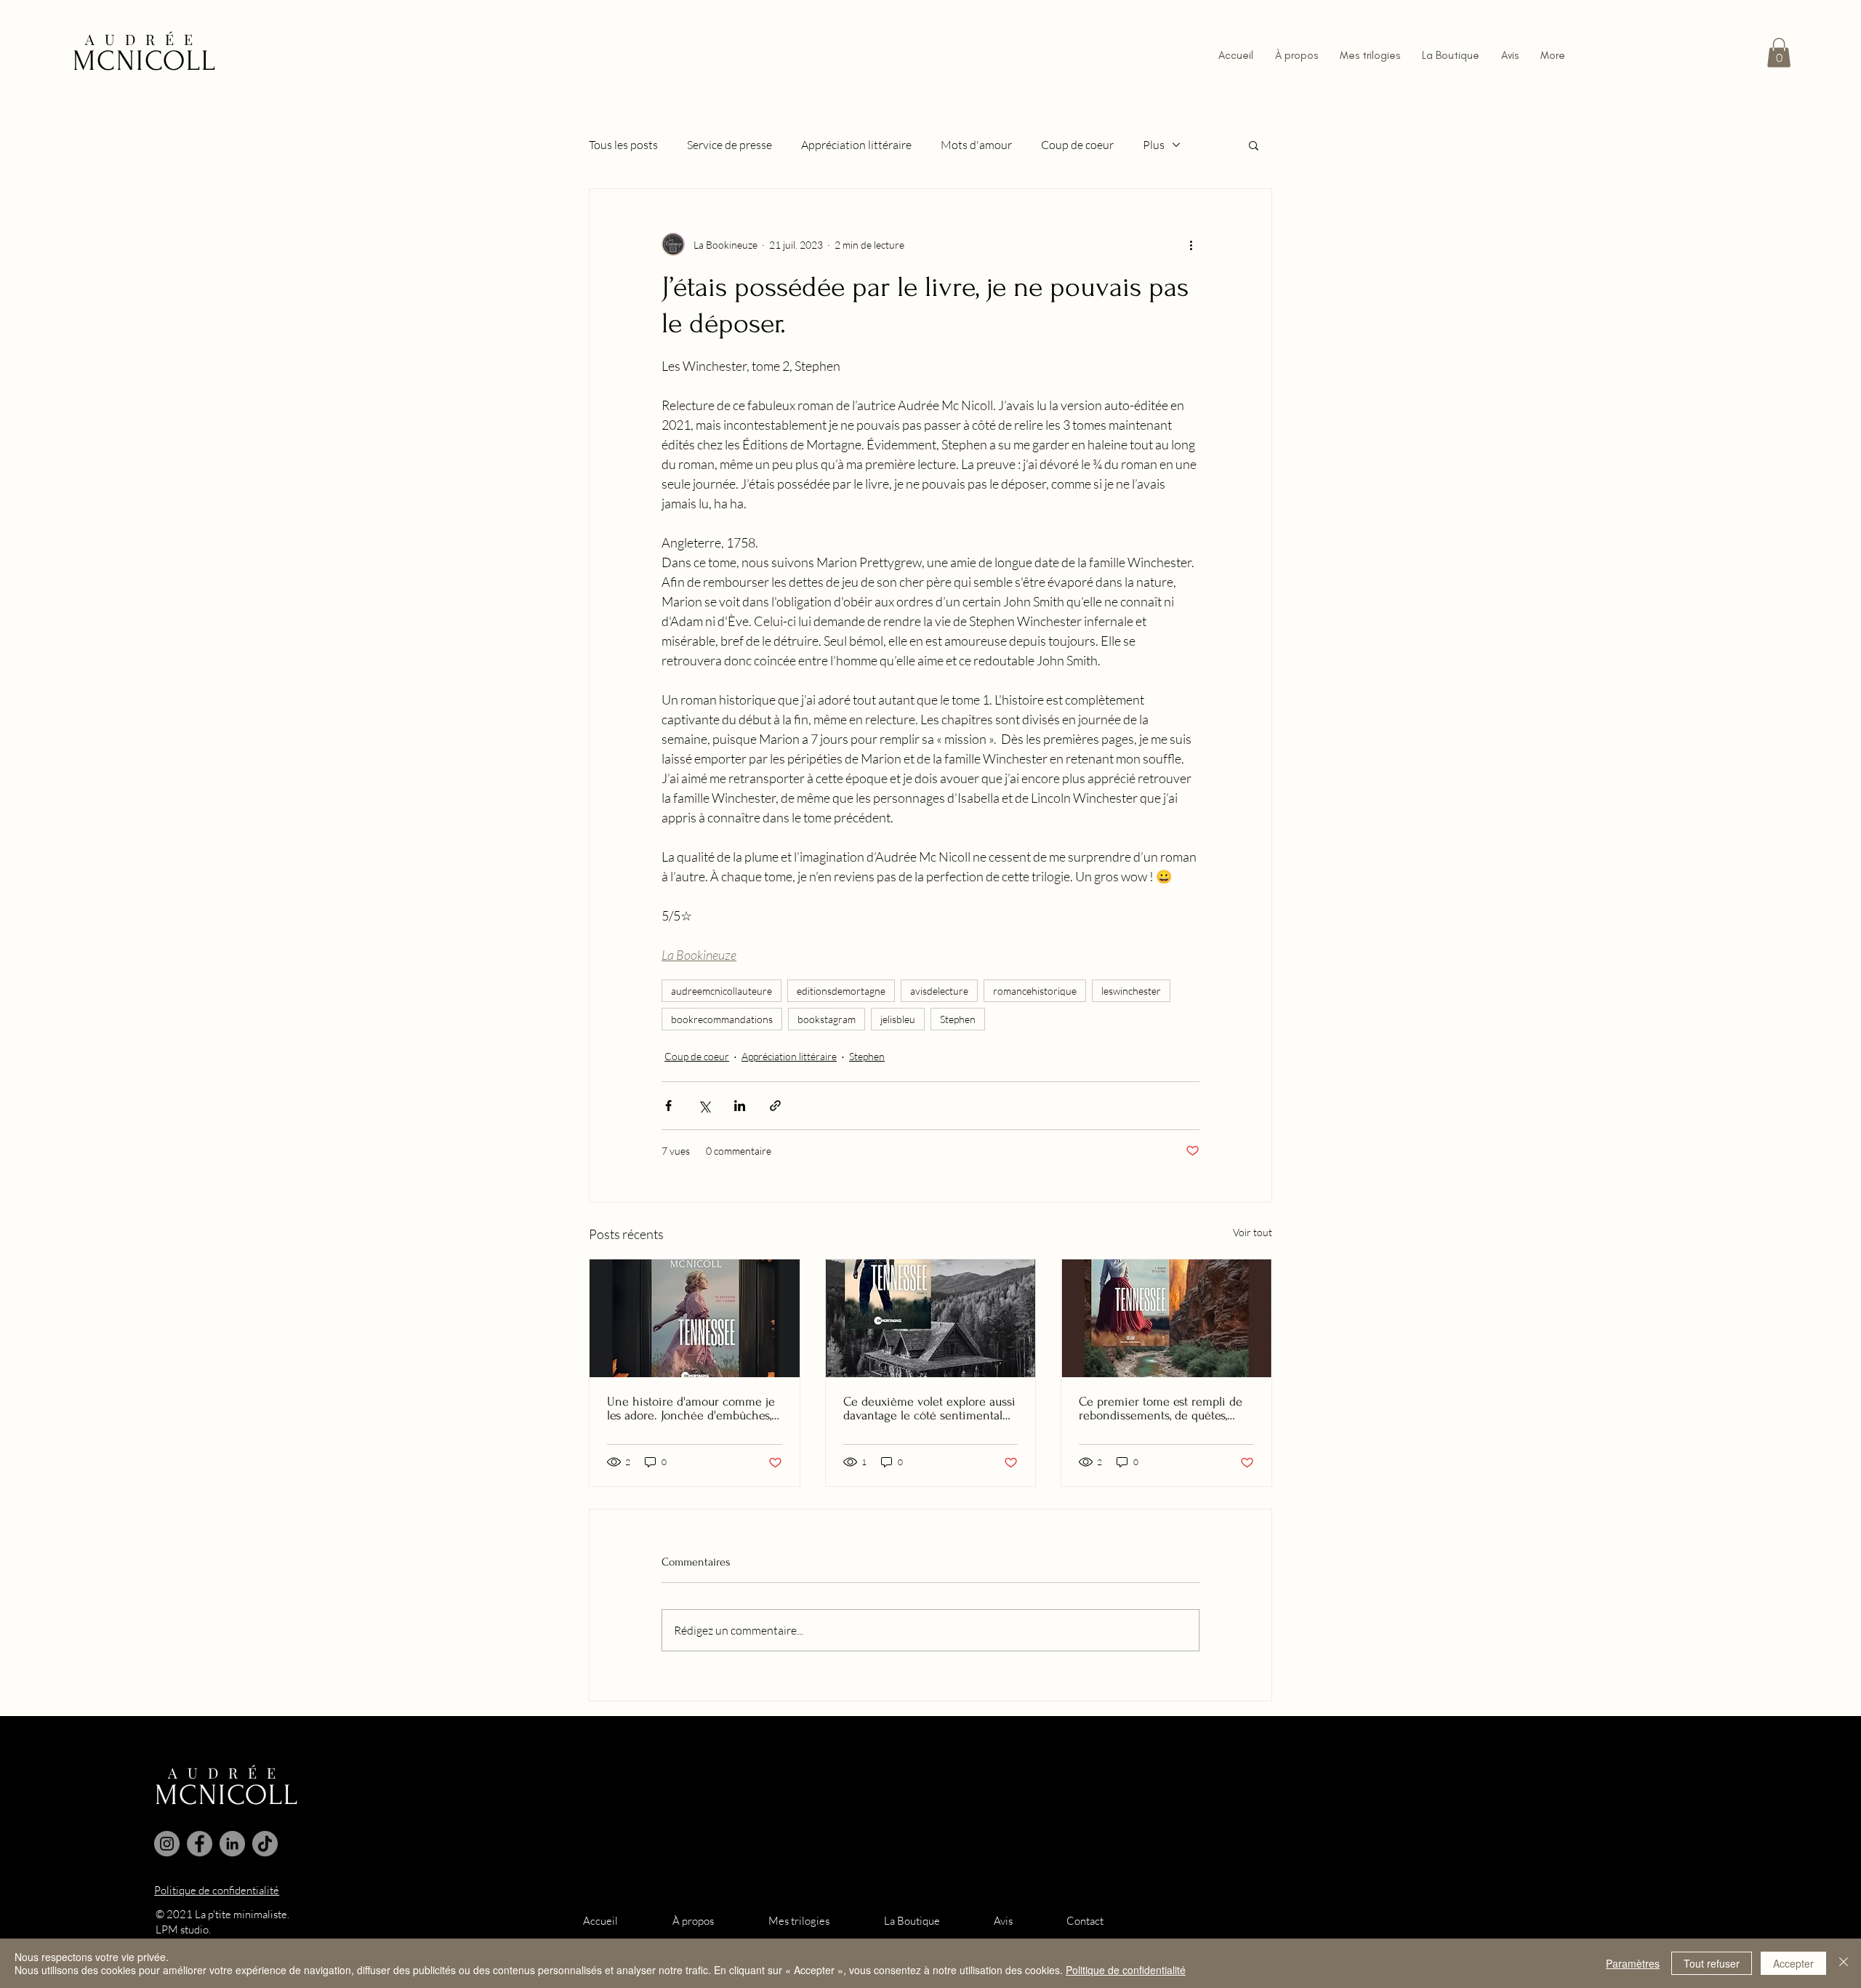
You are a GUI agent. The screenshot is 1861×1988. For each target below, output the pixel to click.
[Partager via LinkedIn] (740, 1106)
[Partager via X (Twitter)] (704, 1106)
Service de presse (729, 145)
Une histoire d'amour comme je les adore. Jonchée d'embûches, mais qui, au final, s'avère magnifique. (691, 1408)
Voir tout (1253, 1232)
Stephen (958, 1019)
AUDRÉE (144, 39)
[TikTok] (265, 1844)
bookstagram (827, 1019)
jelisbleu (898, 1019)
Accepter (1793, 1963)
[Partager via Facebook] (668, 1106)
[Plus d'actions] (1191, 244)
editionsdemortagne (841, 991)
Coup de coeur (1077, 145)
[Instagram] (167, 1844)
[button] (1779, 53)
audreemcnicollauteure (722, 991)
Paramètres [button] (1633, 1963)
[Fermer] (1844, 1963)
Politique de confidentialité (1126, 1970)
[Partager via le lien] (775, 1106)
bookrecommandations (722, 1019)
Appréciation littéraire (856, 145)
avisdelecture (939, 991)
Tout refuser (1712, 1963)
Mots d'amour (976, 145)
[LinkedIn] (232, 1844)
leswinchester (1131, 991)
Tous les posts (623, 145)
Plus (1154, 145)
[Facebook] (200, 1844)
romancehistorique (1035, 991)
